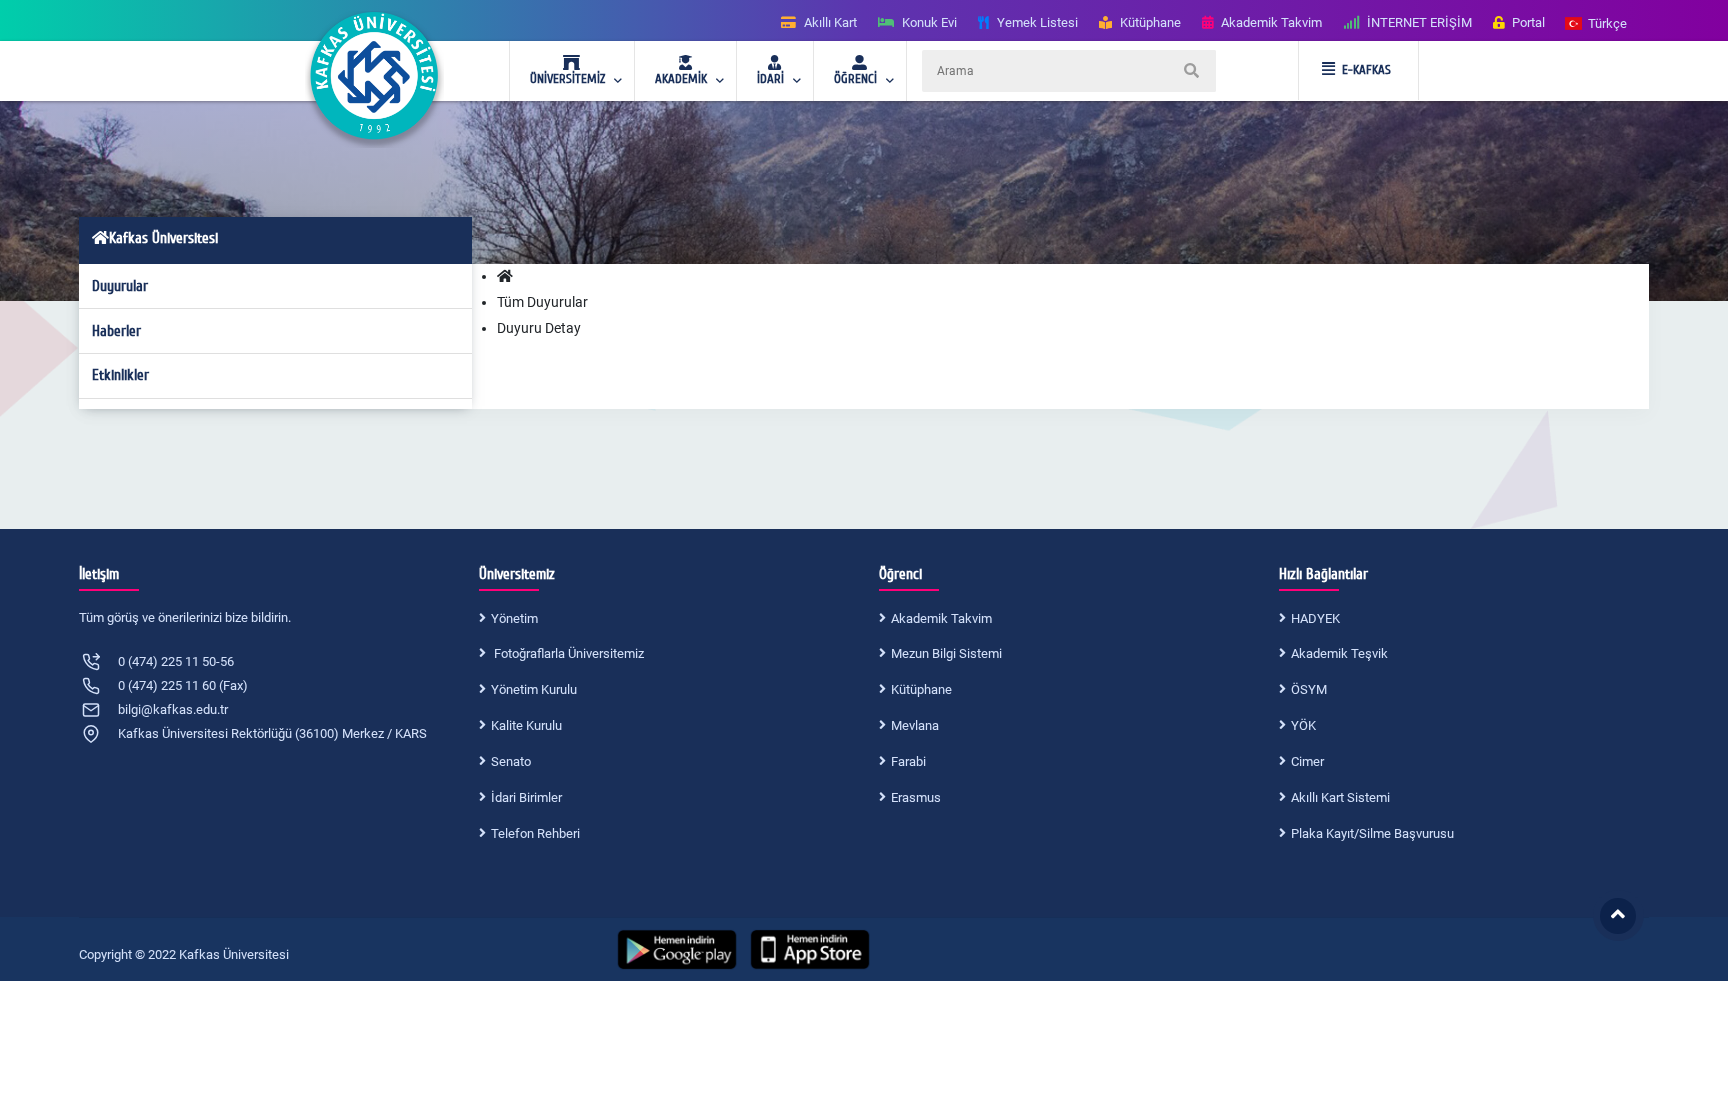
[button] (1597, 22)
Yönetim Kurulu (534, 689)
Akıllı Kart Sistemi (1340, 797)
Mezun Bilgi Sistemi (946, 653)
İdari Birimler (526, 797)
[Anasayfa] (505, 277)
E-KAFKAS (1366, 70)
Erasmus (916, 797)
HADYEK (1315, 618)
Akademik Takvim (941, 618)
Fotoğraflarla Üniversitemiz (567, 653)
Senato (511, 761)
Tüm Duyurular (542, 302)
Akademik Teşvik (1339, 653)
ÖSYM (1309, 689)
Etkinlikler (120, 375)
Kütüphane (921, 689)
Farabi (908, 761)
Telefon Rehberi (535, 833)
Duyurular (120, 286)
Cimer (1307, 761)
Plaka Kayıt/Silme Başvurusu (1372, 833)
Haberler (116, 331)
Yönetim (514, 618)
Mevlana (915, 725)
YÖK (1303, 725)
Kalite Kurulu (526, 725)
